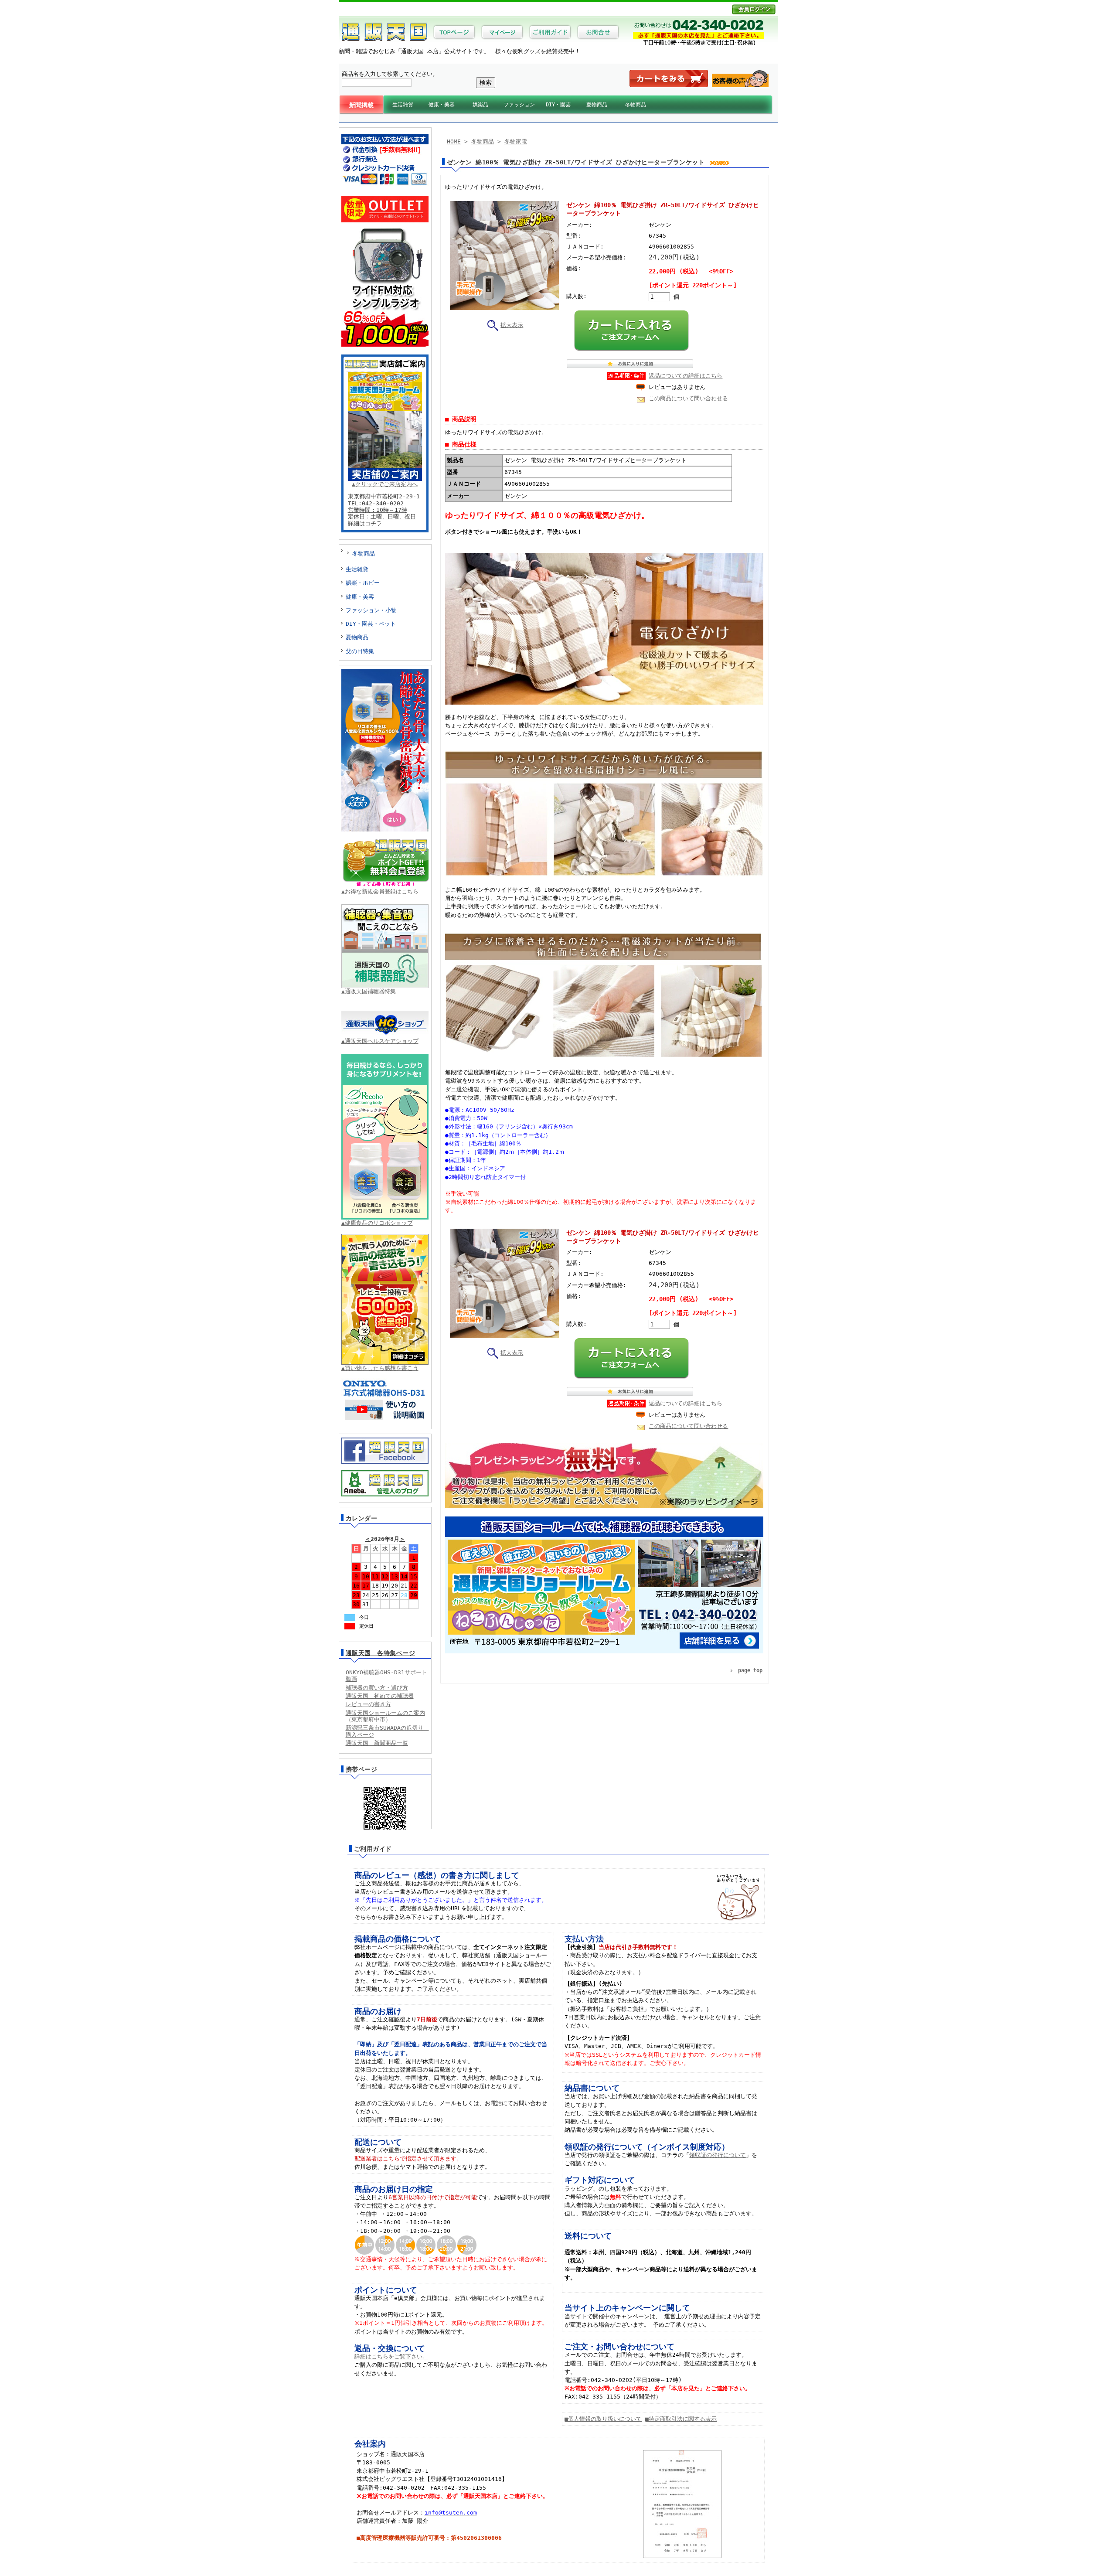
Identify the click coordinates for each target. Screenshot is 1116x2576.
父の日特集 (360, 651)
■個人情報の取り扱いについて (603, 2419)
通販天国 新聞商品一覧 (377, 1743)
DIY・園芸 (558, 105)
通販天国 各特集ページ (381, 1653)
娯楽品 (480, 105)
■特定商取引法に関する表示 (681, 2419)
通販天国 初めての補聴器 (380, 1696)
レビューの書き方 (368, 1704)
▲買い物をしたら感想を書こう (380, 1368)
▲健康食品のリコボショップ (377, 1223)
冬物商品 (636, 105)
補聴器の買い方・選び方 (377, 1688)
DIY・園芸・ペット (371, 624)
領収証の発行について (718, 2155)
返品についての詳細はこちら (686, 376)
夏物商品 (597, 105)
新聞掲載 (361, 105)
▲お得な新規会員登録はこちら (380, 891)
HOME (454, 141)
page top (750, 1670)
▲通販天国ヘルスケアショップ (380, 1041)
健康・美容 (442, 105)
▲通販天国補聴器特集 (369, 991)
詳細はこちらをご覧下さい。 (391, 2356)
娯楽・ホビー (363, 583)
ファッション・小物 (371, 610)
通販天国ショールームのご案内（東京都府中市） (385, 1716)
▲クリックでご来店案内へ (385, 484)
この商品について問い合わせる (688, 398)
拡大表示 (512, 325)
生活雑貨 (403, 105)
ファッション (519, 105)
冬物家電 (516, 141)
